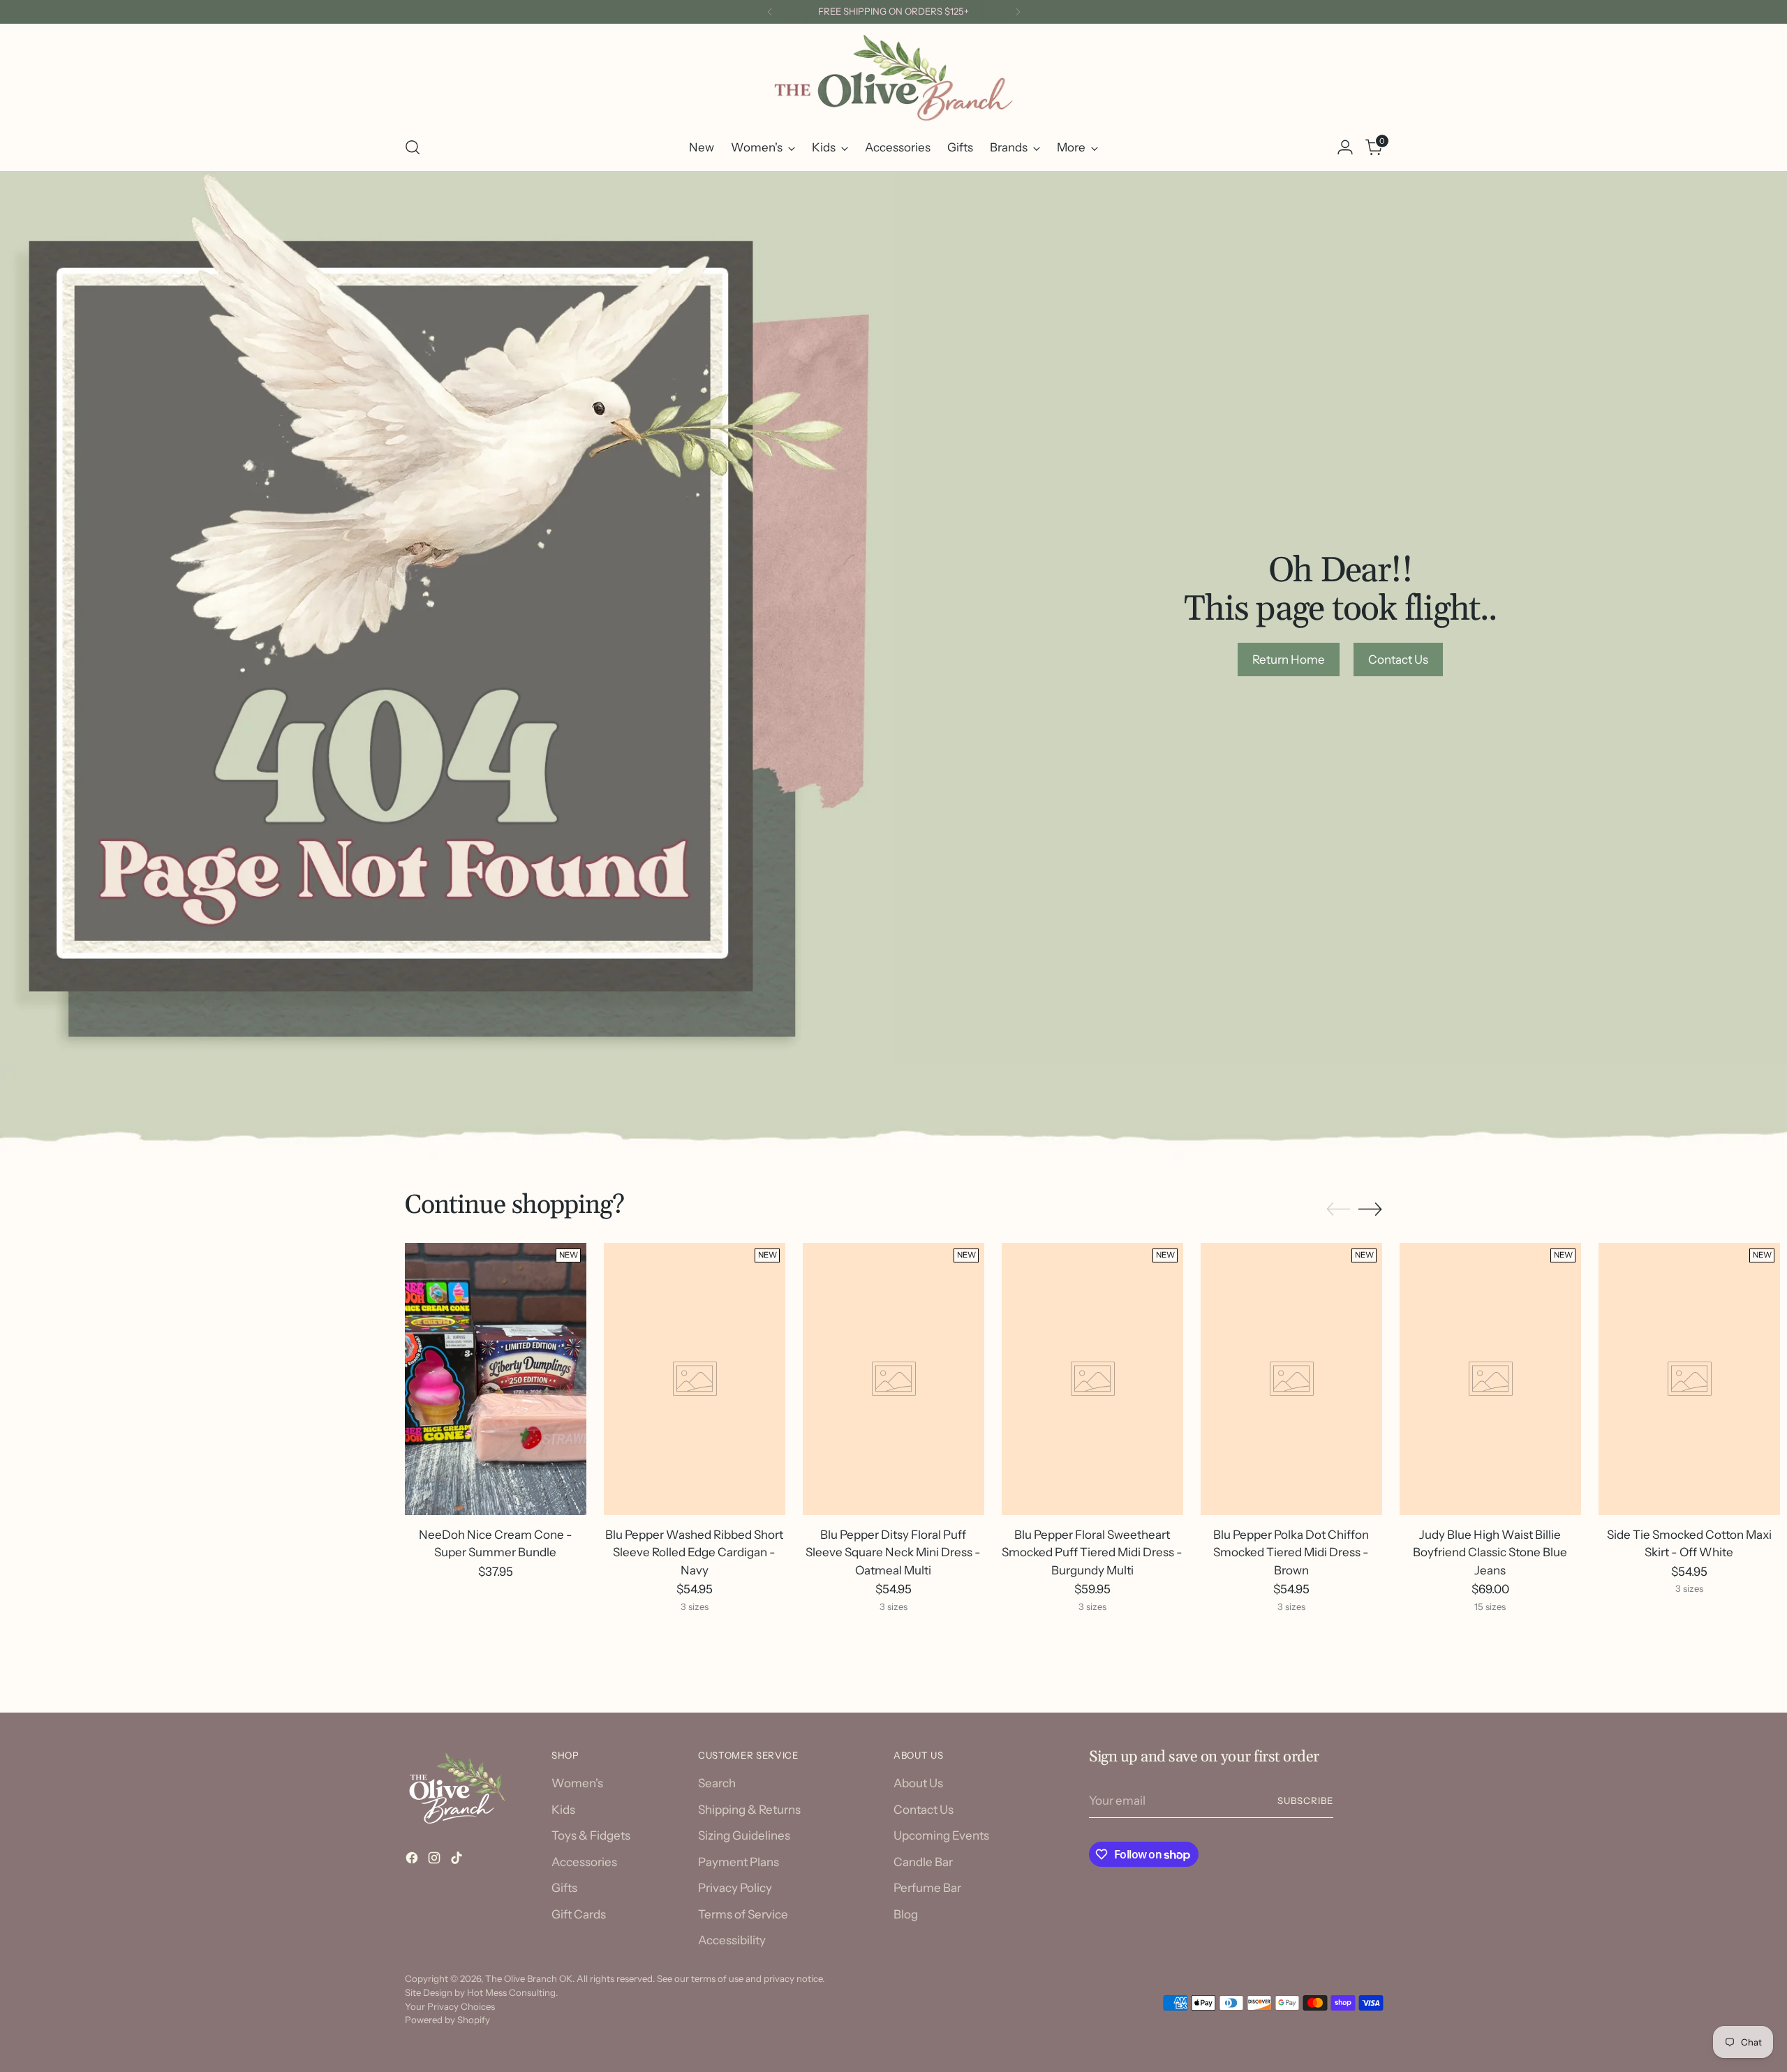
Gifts (564, 1888)
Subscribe (1305, 1801)
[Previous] (770, 12)
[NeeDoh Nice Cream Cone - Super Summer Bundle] (496, 1379)
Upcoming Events (941, 1835)
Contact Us (924, 1810)
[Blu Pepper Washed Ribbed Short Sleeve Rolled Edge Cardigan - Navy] (695, 1379)
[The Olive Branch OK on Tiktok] (458, 1861)
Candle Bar (923, 1862)
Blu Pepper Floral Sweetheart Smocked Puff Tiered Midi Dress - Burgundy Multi (1092, 1552)
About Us (918, 1783)
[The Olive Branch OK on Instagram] (436, 1861)
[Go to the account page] (1345, 147)
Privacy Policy (735, 1888)
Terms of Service (743, 1914)
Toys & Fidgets (591, 1835)
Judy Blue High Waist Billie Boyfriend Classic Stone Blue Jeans (1490, 1552)
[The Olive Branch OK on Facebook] (413, 1861)
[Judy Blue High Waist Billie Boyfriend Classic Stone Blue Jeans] (1490, 1379)
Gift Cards (579, 1914)
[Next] (1018, 12)
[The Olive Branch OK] (893, 78)
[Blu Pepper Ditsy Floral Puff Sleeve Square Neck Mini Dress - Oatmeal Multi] (893, 1379)
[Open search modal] (413, 147)
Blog (906, 1914)
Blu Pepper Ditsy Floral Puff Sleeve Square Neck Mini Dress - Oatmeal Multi (893, 1552)
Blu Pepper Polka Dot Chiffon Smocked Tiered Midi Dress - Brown (1291, 1552)
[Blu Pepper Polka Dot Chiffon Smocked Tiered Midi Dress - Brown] (1291, 1379)
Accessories (584, 1862)
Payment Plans (739, 1862)
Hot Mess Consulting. (512, 1992)
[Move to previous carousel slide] (1338, 1209)
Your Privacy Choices (450, 2006)
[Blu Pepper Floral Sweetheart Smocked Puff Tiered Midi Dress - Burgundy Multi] (1092, 1379)
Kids (563, 1810)
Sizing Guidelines (744, 1835)
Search (717, 1783)
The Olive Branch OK (529, 1978)
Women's (577, 1783)
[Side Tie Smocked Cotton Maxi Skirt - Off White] (1689, 1379)
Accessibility (732, 1940)
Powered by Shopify (447, 2020)
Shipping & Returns (749, 1810)
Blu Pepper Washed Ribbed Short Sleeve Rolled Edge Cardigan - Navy (694, 1552)
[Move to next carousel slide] (1370, 1209)
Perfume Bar (927, 1888)
